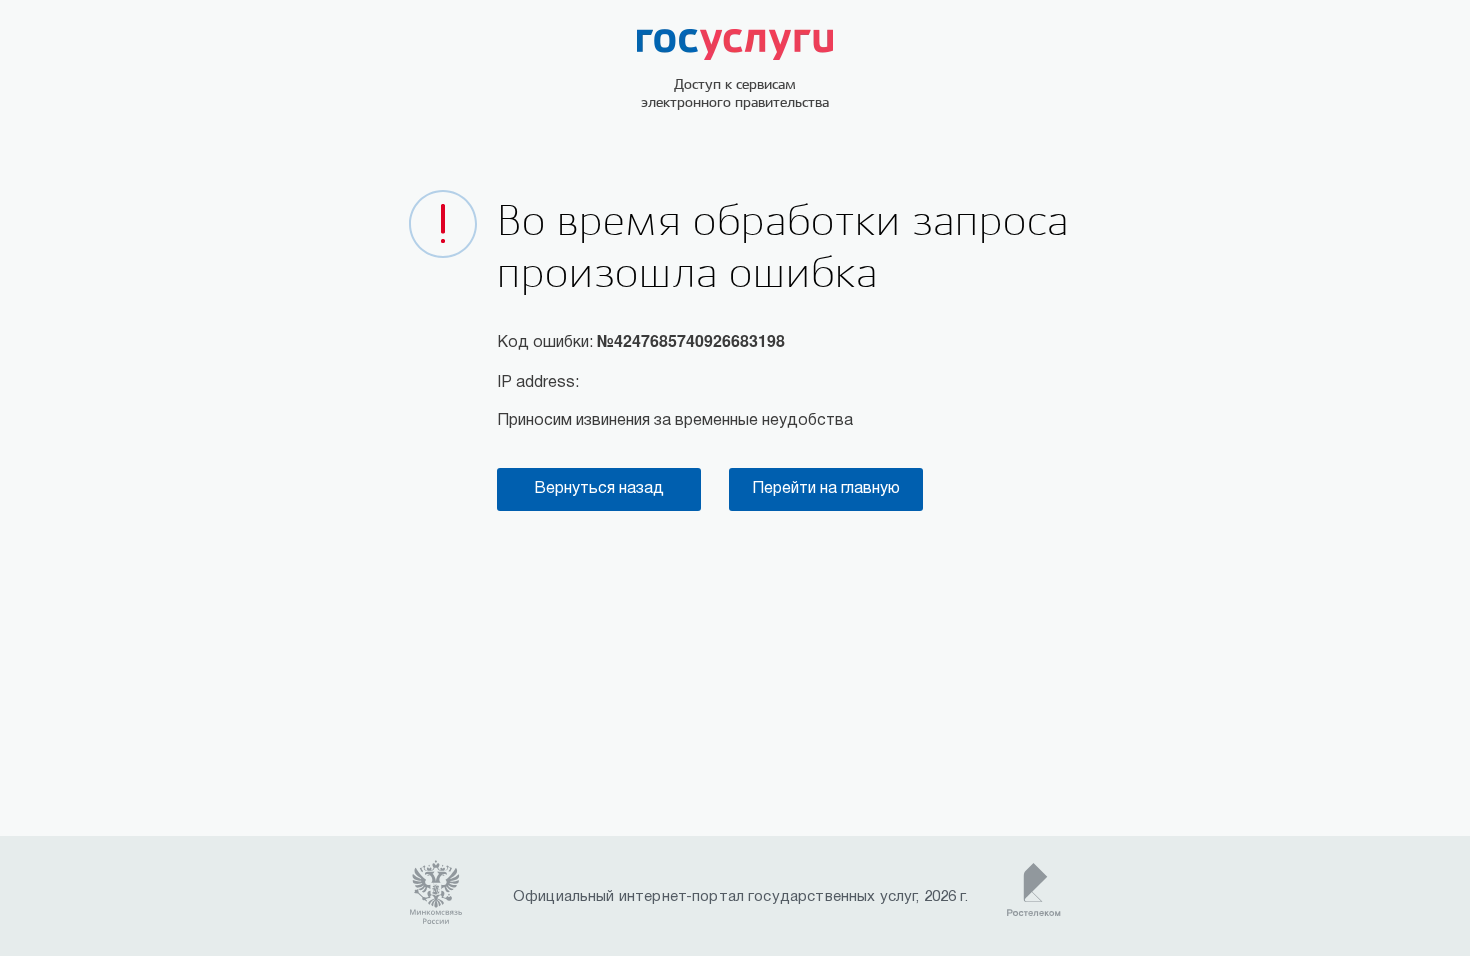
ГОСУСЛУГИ (735, 44)
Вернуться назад (599, 489)
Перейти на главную (826, 489)
